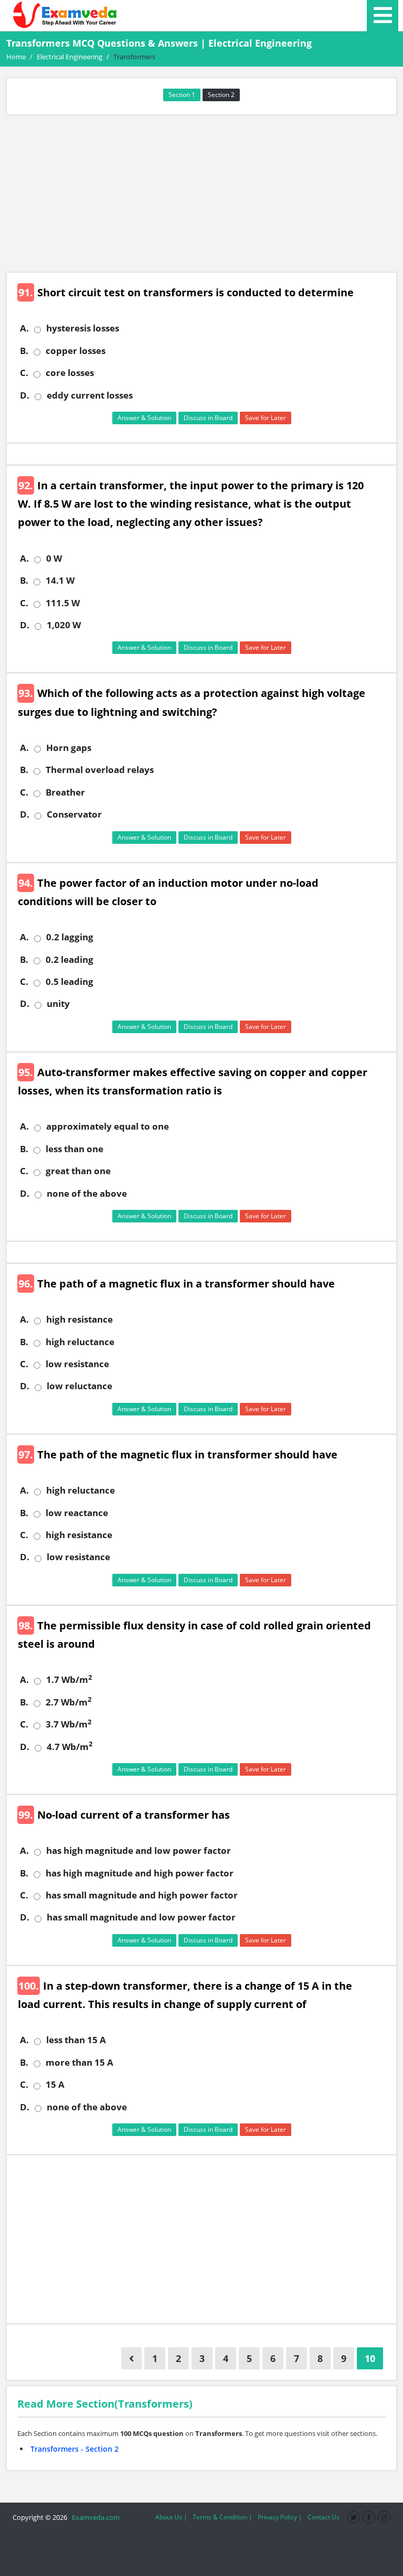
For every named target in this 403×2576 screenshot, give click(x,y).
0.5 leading (70, 982)
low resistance (77, 1364)
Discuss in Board (208, 418)
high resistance (79, 1319)
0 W (54, 559)
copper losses (76, 351)
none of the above (87, 1194)
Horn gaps (69, 748)
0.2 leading (70, 960)
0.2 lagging (70, 937)
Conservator (74, 814)
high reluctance (80, 1342)
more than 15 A (79, 2063)
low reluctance (79, 1386)
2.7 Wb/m (68, 1702)
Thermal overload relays (100, 770)
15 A (55, 2085)
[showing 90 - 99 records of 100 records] (131, 2358)
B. (24, 351)
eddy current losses (90, 395)
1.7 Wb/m (69, 1680)
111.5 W (63, 603)
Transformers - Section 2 (75, 2449)
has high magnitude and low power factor (139, 1851)
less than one (75, 1149)
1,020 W (64, 625)
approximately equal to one (108, 1126)
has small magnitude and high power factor (142, 1895)
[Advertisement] (201, 194)
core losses (70, 373)
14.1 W (60, 581)
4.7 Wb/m (70, 1747)
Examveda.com (94, 2517)
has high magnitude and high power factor (140, 1873)
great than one (78, 1171)
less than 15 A (76, 2040)
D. (25, 395)
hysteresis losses (83, 328)
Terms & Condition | (222, 2517)
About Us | (171, 2517)
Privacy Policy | (280, 2517)
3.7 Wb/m (68, 1724)
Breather (65, 792)
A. (24, 328)
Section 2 (221, 95)
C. (24, 373)
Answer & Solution (144, 418)
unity (58, 1004)
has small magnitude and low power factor (141, 1917)
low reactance (77, 1513)
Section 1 (182, 95)
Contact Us (324, 2517)
